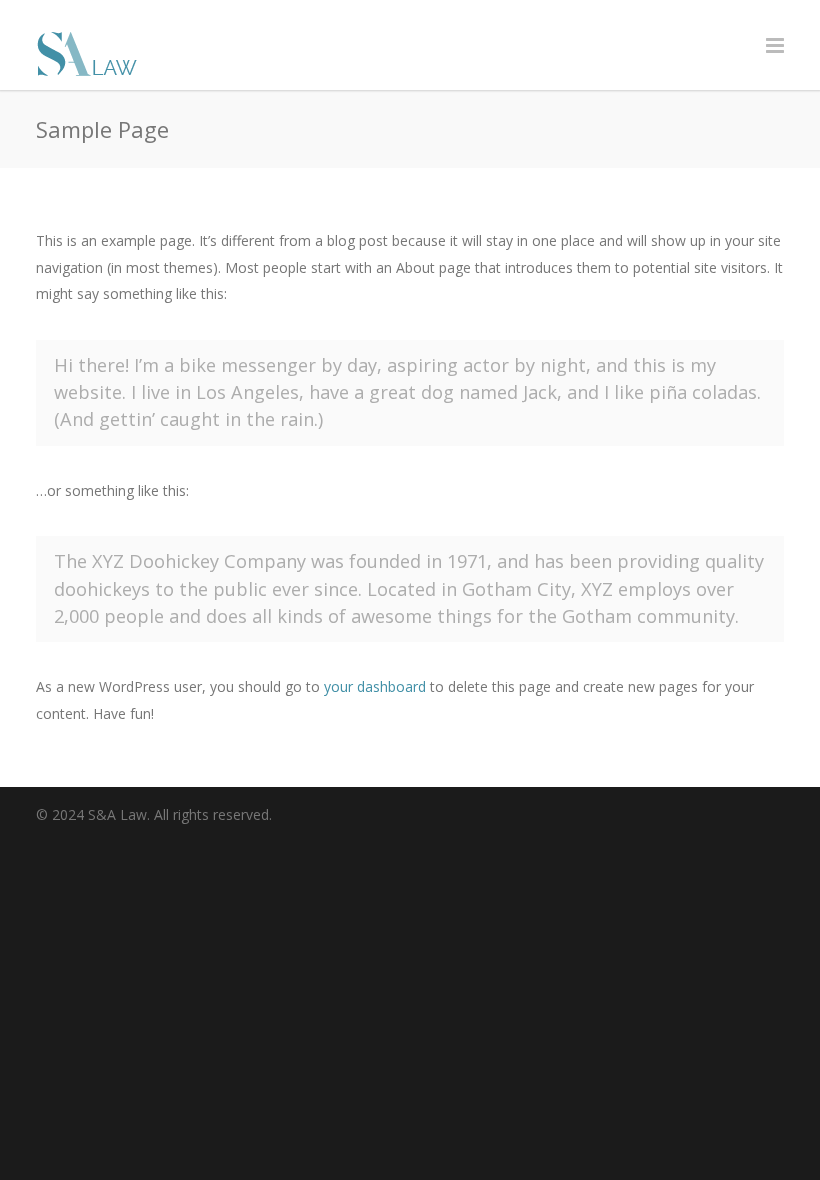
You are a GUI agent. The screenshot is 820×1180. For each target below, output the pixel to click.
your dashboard (375, 686)
